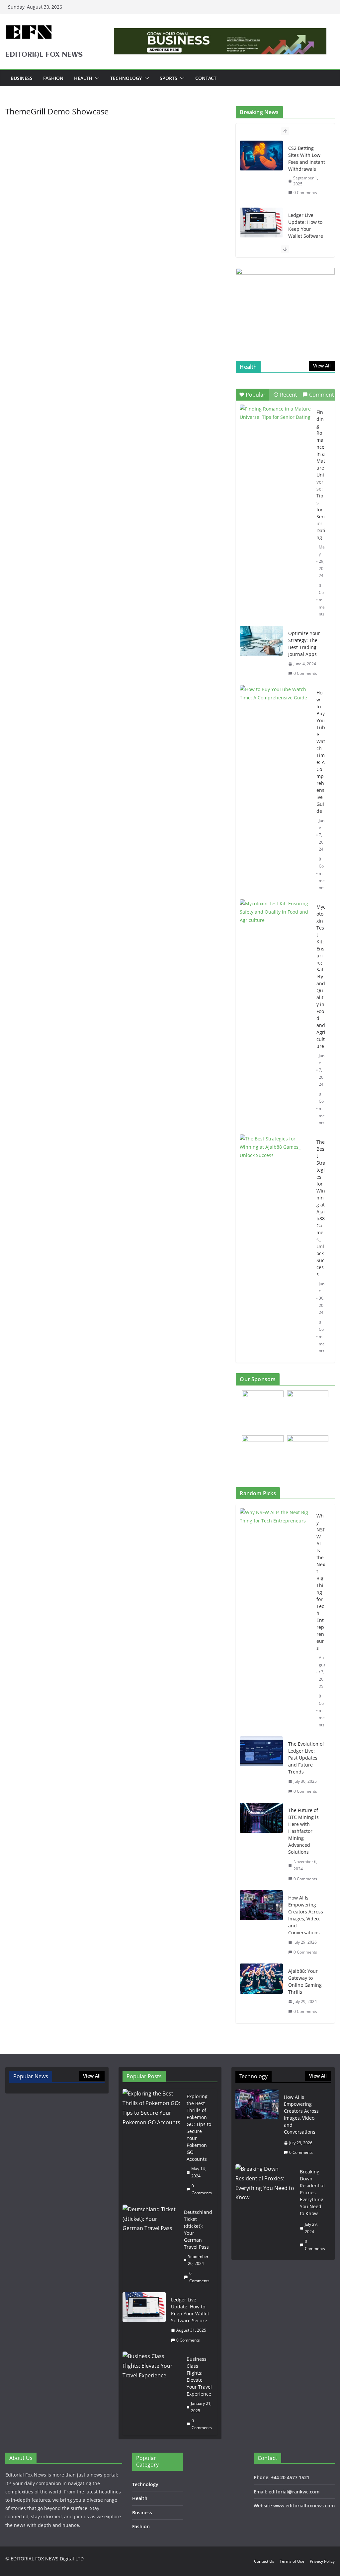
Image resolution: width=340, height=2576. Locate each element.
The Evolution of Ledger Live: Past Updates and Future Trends (306, 1758)
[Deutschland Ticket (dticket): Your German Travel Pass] (151, 2246)
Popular (256, 395)
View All (322, 366)
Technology (126, 78)
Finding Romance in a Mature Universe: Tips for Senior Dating (321, 475)
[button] (96, 78)
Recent (289, 395)
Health (83, 78)
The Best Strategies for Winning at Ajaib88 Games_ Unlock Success (321, 1208)
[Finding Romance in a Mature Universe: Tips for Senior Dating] (275, 429)
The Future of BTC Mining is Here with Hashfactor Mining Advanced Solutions (303, 1831)
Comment (322, 395)
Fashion (53, 78)
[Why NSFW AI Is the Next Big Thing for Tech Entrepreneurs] (275, 1620)
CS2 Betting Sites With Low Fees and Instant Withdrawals (307, 159)
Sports (169, 78)
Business (22, 78)
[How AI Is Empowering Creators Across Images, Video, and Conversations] (261, 1925)
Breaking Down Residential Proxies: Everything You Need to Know (312, 2192)
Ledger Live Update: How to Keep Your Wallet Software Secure (306, 229)
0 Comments (305, 193)
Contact (206, 78)
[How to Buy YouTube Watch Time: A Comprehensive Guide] (275, 710)
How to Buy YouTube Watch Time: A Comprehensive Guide (321, 752)
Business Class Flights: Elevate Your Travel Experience (199, 2376)
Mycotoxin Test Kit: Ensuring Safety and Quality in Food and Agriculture (321, 976)
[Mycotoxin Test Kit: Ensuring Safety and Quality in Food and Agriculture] (275, 924)
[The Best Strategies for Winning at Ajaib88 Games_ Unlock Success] (275, 1159)
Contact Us (264, 2561)
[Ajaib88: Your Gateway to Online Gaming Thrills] (261, 1991)
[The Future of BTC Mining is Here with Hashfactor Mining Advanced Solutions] (261, 1844)
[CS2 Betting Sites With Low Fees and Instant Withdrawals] (261, 156)
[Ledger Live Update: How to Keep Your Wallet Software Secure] (261, 223)
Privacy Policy (322, 2561)
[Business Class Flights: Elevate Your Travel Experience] (152, 2393)
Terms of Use (292, 2561)
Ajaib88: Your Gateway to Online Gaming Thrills (305, 1981)
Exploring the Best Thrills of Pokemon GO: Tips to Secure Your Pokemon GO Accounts (199, 2128)
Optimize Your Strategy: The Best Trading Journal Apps (304, 644)
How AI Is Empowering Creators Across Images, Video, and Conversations (306, 1915)
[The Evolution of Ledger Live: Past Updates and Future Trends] (261, 1768)
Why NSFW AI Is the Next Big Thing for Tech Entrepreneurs (321, 1582)
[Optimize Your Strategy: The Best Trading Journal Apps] (261, 641)
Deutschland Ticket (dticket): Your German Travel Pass (198, 2229)
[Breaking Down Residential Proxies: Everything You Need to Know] (265, 2210)
